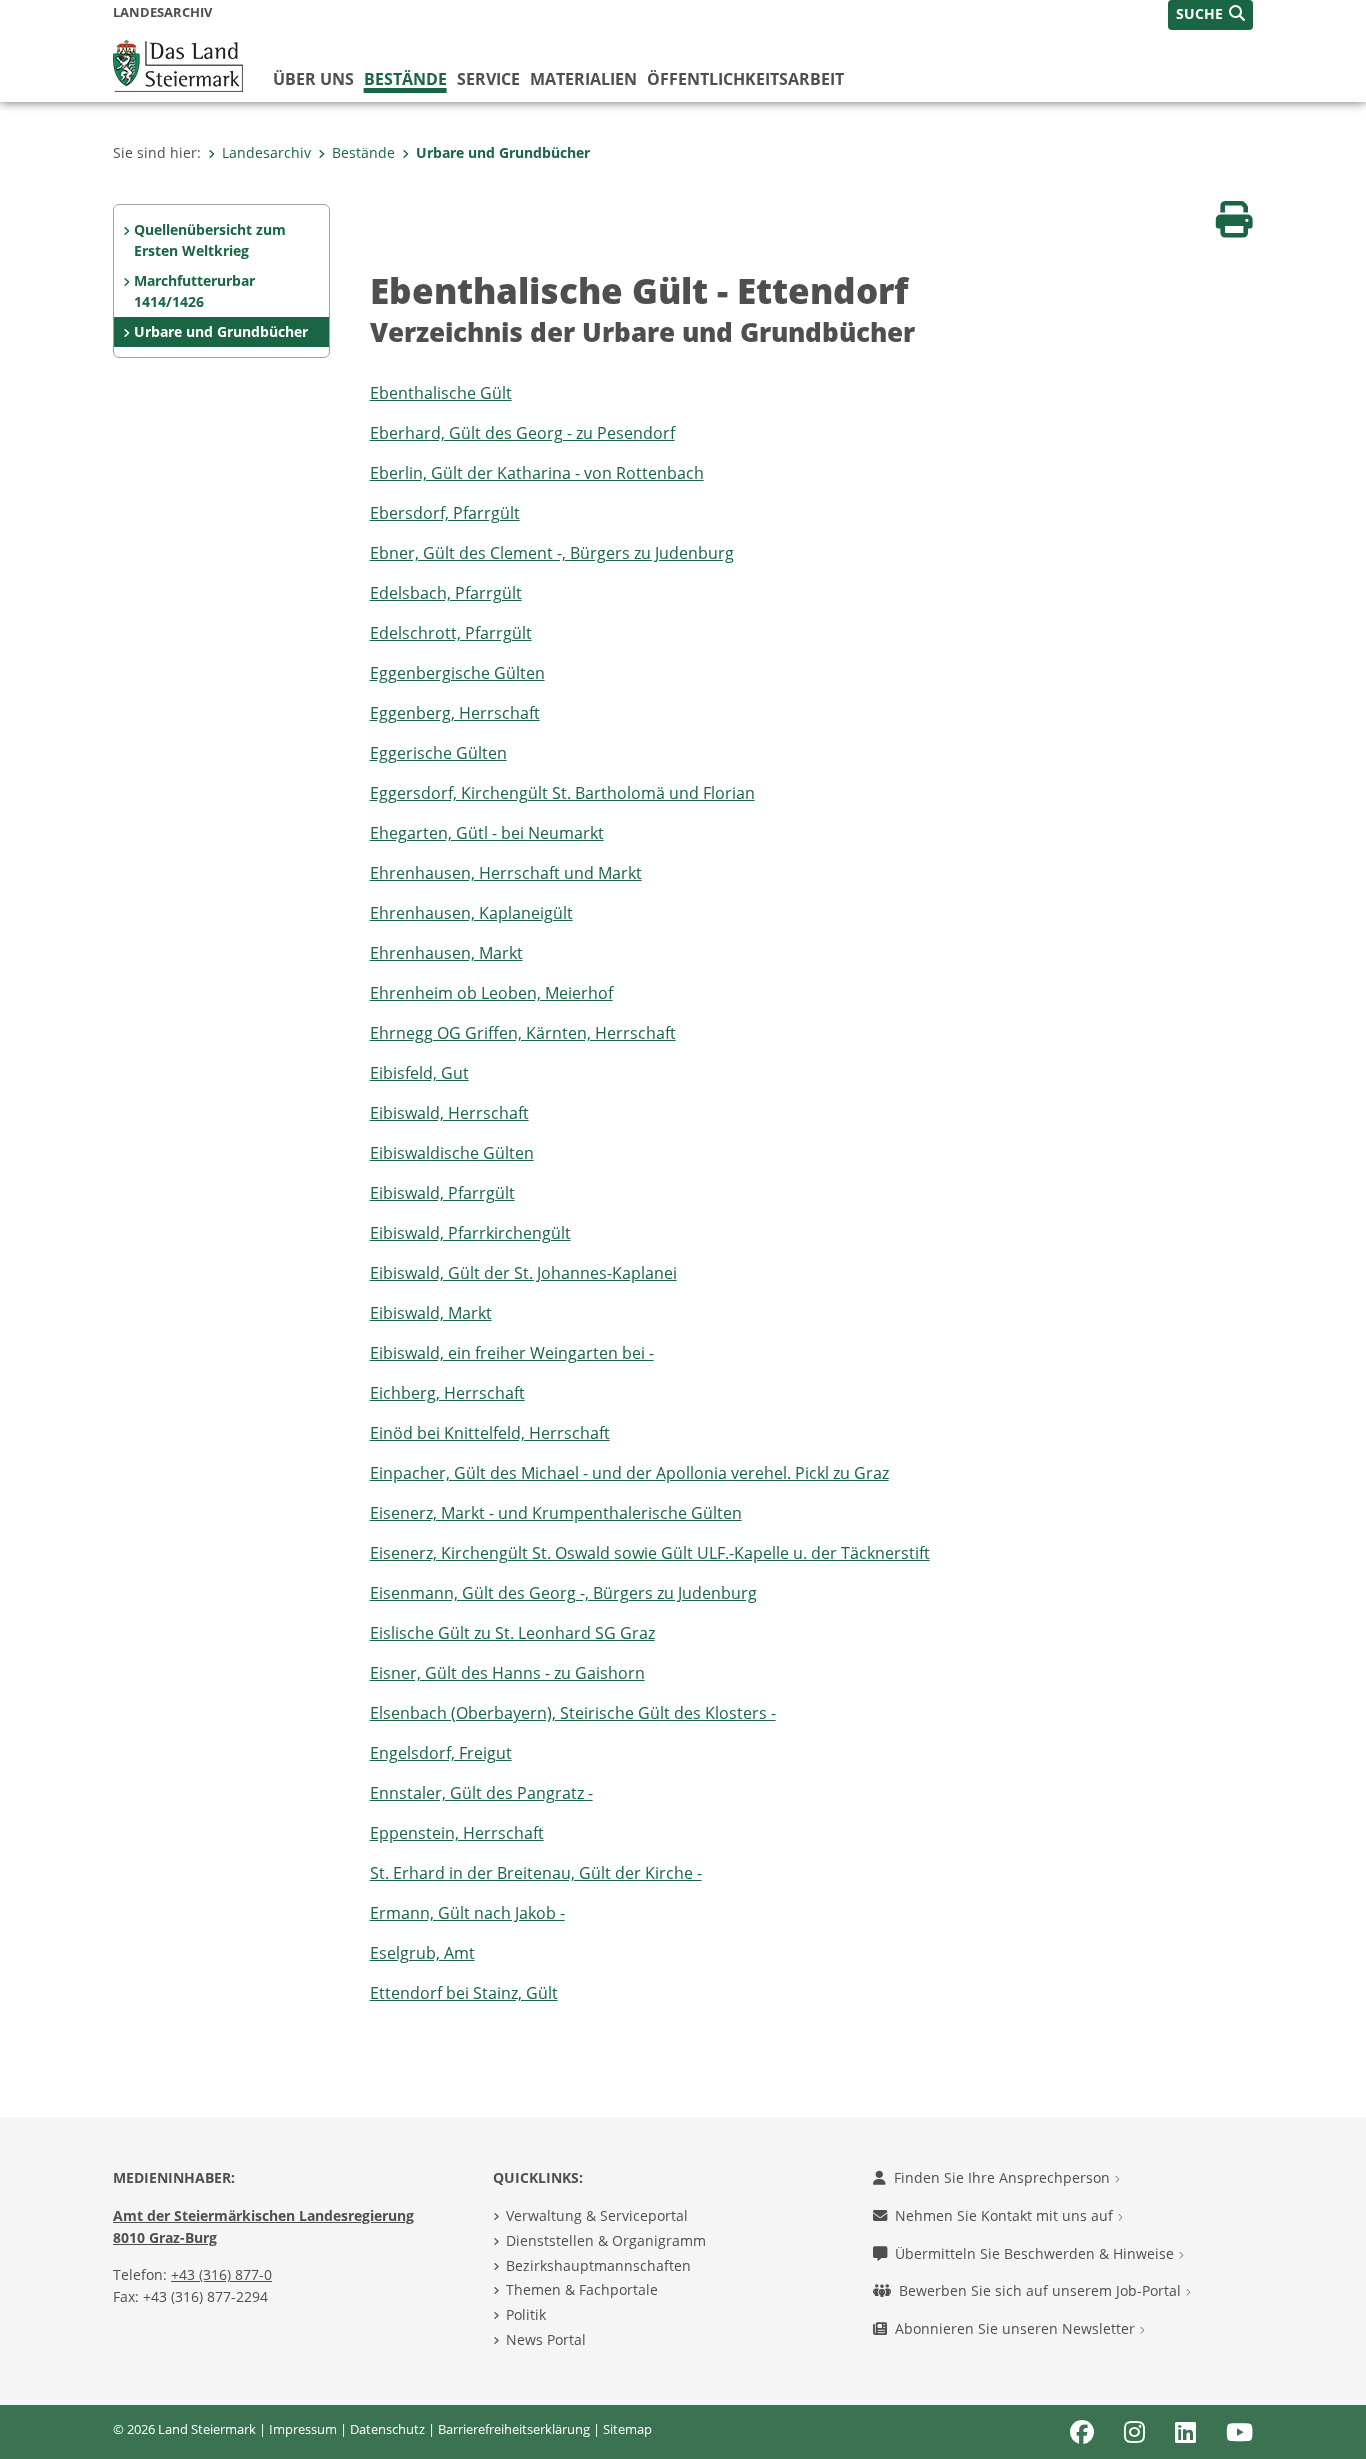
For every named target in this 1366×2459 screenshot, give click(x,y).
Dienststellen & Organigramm (606, 2240)
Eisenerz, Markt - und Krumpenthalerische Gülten (556, 1513)
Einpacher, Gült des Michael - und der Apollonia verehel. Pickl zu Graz (629, 1473)
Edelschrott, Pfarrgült (451, 633)
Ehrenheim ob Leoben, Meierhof (491, 993)
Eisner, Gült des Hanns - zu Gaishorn (507, 1673)
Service (488, 79)
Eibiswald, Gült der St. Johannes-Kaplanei (523, 1273)
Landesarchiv (266, 152)
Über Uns (313, 79)
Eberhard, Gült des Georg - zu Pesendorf (522, 433)
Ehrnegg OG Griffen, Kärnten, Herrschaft (523, 1033)
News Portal (546, 2339)
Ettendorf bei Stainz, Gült (464, 1993)
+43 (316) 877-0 (221, 2274)
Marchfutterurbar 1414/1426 (194, 291)
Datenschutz (387, 2429)
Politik (526, 2314)
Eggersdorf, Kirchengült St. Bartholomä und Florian (562, 793)
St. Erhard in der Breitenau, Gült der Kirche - (536, 1873)
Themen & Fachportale (582, 2289)
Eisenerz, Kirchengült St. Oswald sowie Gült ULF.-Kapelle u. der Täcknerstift (650, 1553)
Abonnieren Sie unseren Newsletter (1017, 2328)
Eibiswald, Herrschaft (449, 1113)
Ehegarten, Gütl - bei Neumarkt (487, 833)
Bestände (405, 79)
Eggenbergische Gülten (457, 673)
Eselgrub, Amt (422, 1953)
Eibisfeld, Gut (419, 1073)
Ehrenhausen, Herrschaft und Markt (506, 873)
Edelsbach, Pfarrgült (446, 593)
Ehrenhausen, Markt (446, 953)
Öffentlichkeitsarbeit (745, 79)
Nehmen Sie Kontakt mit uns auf (1006, 2215)
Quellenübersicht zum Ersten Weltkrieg (210, 240)
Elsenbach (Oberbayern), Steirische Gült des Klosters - (573, 1713)
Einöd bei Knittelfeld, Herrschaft (490, 1433)
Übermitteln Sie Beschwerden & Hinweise (1036, 2253)
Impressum (303, 2429)
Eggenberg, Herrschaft (455, 713)
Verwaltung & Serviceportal (597, 2215)
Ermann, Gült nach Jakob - (467, 1913)
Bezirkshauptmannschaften (598, 2265)
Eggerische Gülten (438, 753)
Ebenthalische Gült (441, 393)
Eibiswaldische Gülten (452, 1153)
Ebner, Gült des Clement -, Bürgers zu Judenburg (552, 553)
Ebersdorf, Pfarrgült (445, 513)
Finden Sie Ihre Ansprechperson (1004, 2177)
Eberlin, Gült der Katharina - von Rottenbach (537, 473)
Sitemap (627, 2429)
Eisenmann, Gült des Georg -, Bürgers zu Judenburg (563, 1593)
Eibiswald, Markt (431, 1313)
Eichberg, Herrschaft (447, 1393)
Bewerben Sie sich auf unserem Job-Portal (1042, 2290)
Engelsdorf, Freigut (441, 1753)
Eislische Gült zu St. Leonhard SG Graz (512, 1633)
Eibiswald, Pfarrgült (442, 1193)
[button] (1210, 15)
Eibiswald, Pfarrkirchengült (470, 1233)
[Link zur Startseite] (178, 64)
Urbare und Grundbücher (503, 152)
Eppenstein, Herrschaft (457, 1833)
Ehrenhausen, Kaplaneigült (471, 913)
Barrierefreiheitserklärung (514, 2429)
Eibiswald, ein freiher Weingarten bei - (512, 1353)
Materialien (583, 79)
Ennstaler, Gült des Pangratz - (481, 1793)
